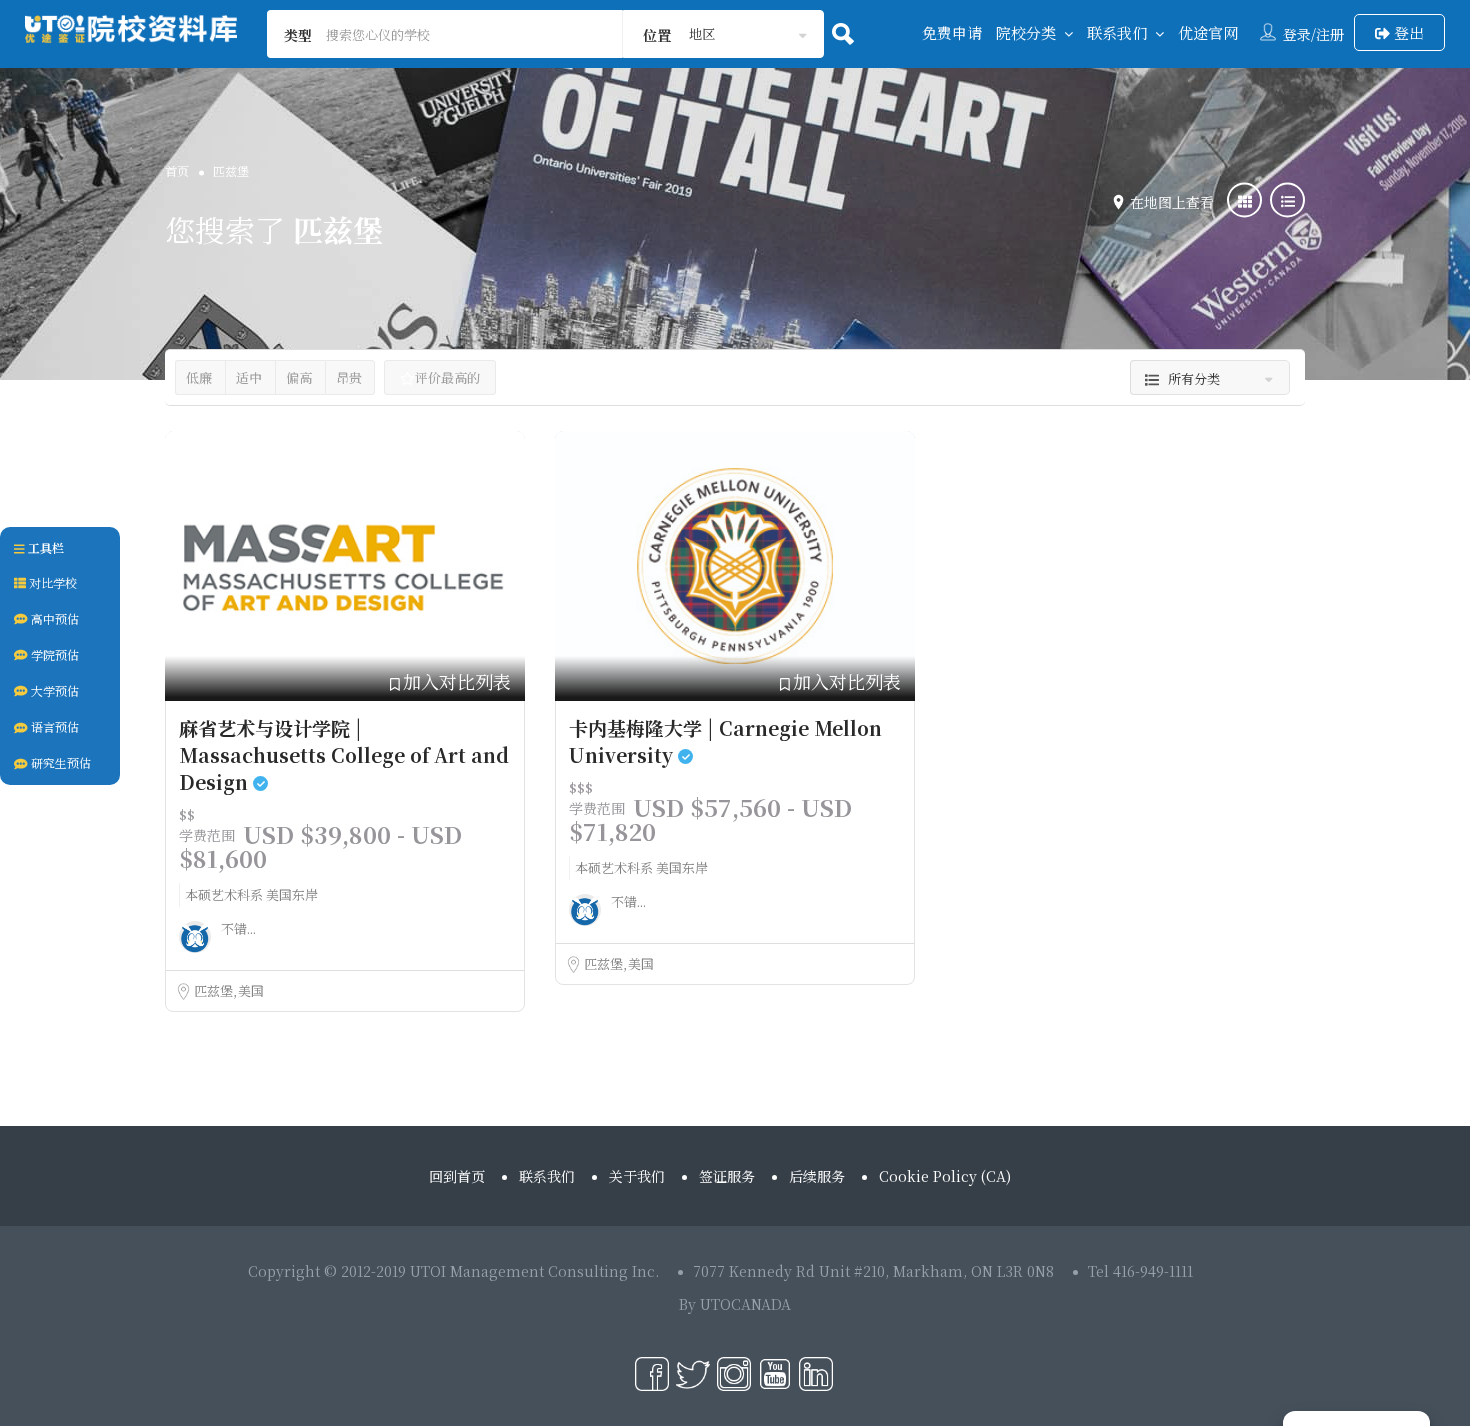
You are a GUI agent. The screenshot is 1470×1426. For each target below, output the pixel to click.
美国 (251, 990)
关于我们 (637, 1176)
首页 (177, 170)
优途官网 (1208, 32)
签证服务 (727, 1176)
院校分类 (1026, 32)
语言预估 (53, 726)
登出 (1407, 32)
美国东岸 (292, 894)
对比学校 (51, 582)
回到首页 (457, 1176)
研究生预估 (59, 762)
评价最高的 (447, 377)
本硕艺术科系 (225, 894)
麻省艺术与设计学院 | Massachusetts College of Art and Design (344, 754)
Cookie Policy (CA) (945, 1176)
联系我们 (1117, 32)
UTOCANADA (745, 1304)
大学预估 (53, 690)
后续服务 (817, 1176)
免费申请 (952, 32)
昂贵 (349, 377)
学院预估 (53, 654)
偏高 (299, 377)
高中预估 (53, 618)
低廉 (199, 377)
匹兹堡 (215, 990)
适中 (249, 377)
